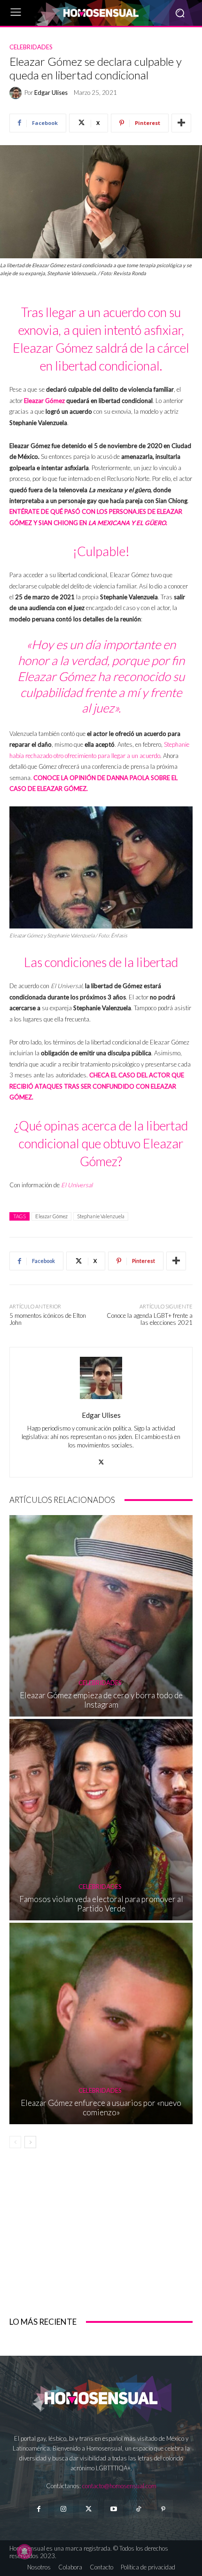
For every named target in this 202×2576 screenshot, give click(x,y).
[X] (101, 1459)
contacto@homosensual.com (119, 2486)
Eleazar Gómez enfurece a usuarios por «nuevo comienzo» (101, 2108)
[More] (181, 123)
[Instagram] (64, 2509)
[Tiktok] (138, 2509)
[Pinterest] (163, 2509)
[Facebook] (38, 2509)
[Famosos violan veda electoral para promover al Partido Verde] (101, 1820)
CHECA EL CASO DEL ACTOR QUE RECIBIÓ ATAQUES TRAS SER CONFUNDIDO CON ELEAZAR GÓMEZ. (97, 1086)
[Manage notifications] (24, 2552)
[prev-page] (15, 2142)
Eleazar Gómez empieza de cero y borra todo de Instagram (101, 1700)
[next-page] (30, 2142)
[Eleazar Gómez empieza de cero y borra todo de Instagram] (101, 1616)
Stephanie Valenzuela (101, 1216)
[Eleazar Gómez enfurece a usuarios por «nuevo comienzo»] (101, 2023)
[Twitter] (89, 2509)
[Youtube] (113, 2509)
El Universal (77, 1185)
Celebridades (31, 47)
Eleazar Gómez (44, 401)
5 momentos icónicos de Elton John (48, 1319)
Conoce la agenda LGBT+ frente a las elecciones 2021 (150, 1319)
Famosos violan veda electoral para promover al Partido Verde (101, 1904)
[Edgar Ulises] (17, 93)
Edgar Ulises (51, 93)
